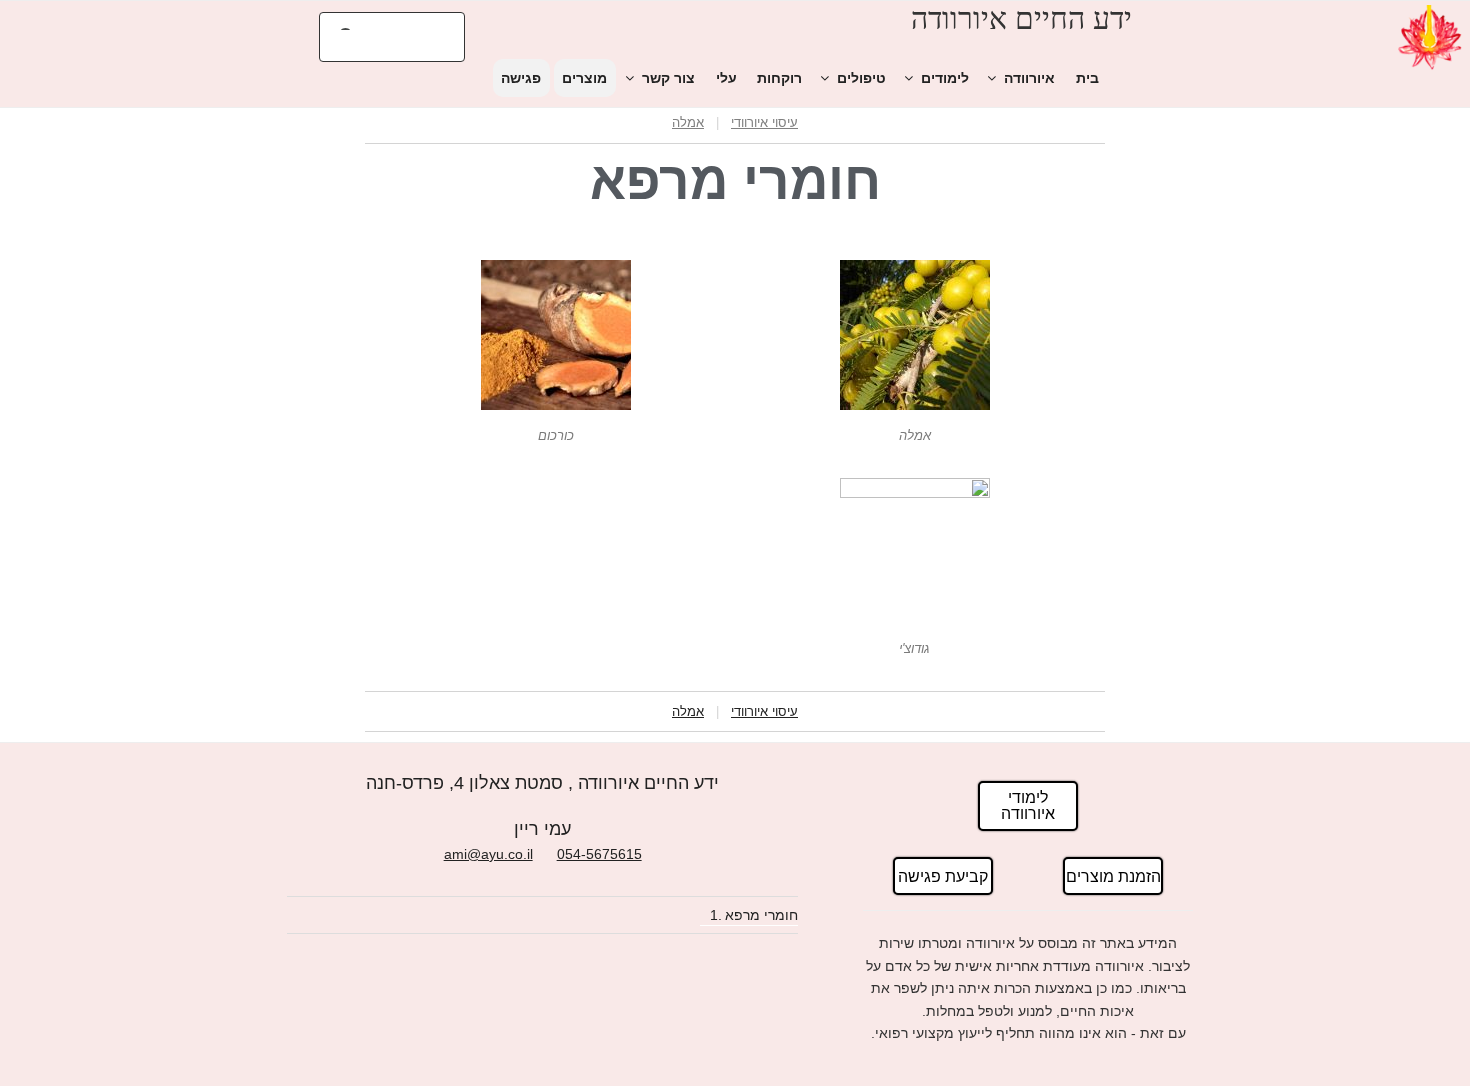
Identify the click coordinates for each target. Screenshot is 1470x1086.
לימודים (945, 78)
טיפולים (861, 78)
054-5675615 (599, 854)
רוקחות (779, 78)
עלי (726, 78)
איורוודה (1029, 78)
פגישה (521, 78)
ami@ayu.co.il (488, 854)
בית (1087, 78)
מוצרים (584, 78)
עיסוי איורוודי (764, 122)
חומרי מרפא (761, 915)
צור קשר (668, 78)
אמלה (688, 122)
